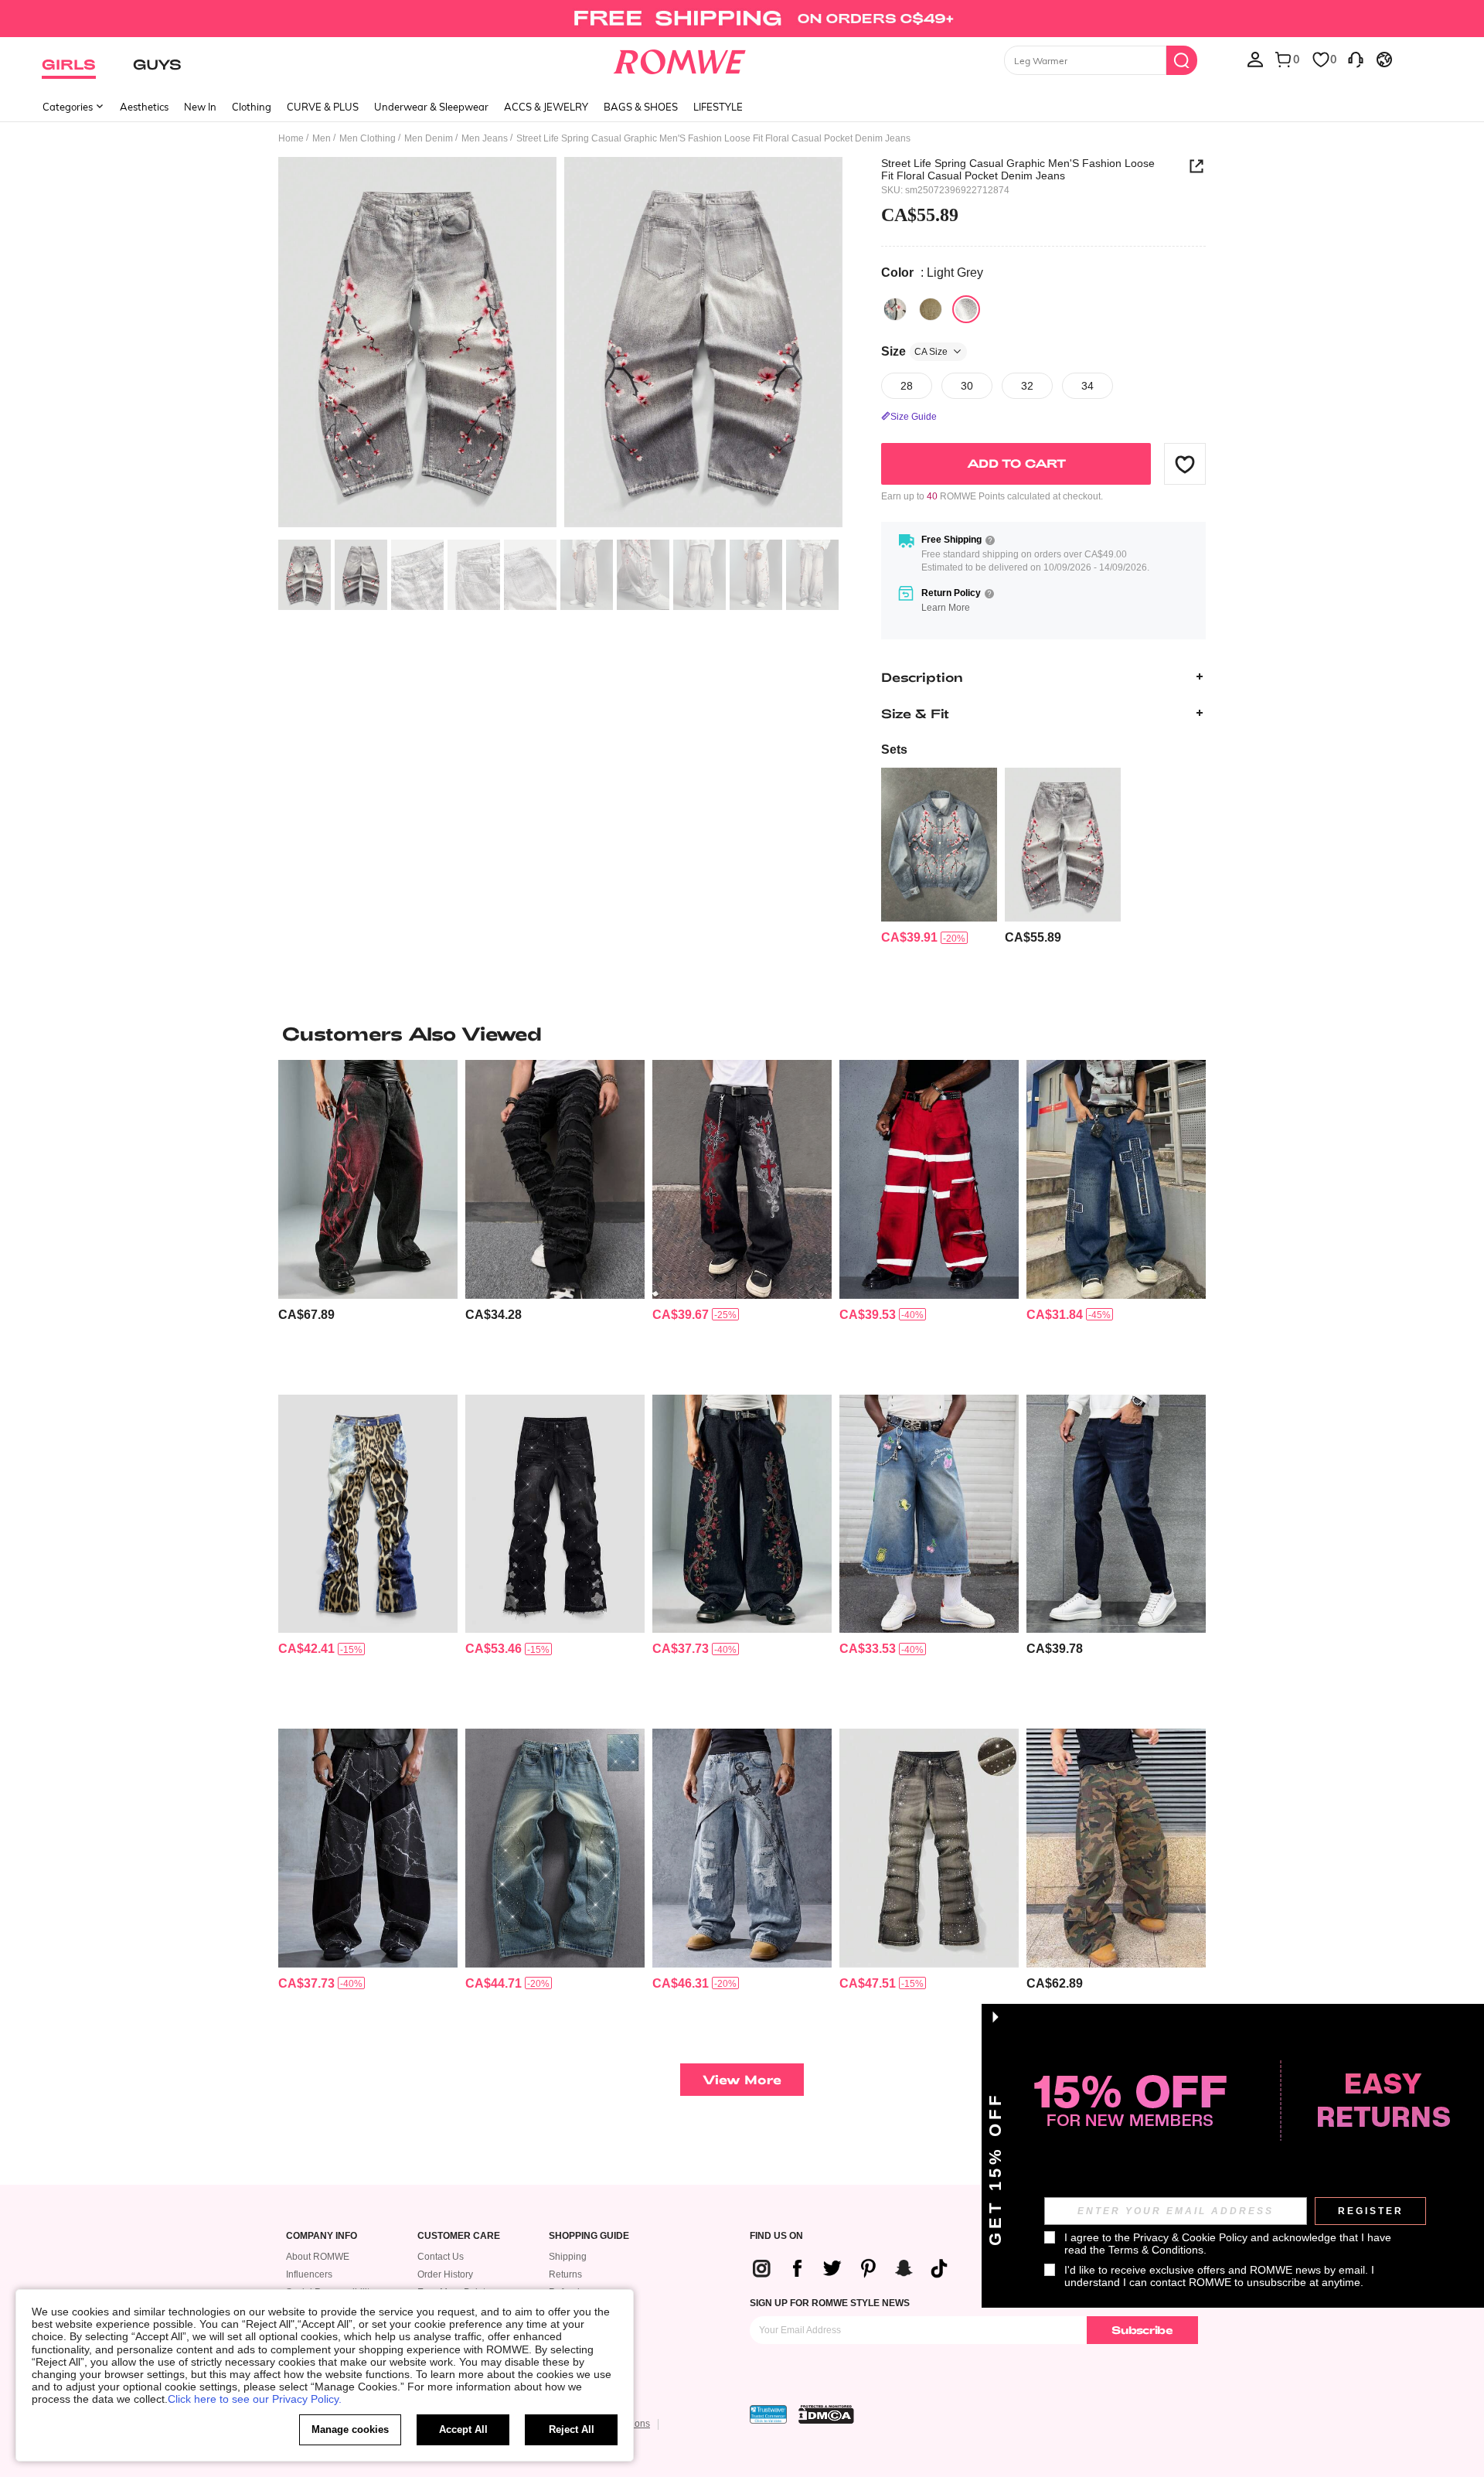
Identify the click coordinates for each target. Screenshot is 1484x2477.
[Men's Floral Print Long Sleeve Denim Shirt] (939, 845)
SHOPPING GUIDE (589, 2236)
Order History (445, 2274)
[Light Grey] (966, 309)
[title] (742, 1034)
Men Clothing (368, 138)
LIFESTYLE (718, 107)
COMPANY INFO (322, 2236)
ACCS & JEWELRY (546, 107)
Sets (894, 750)
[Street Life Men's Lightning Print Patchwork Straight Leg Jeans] (368, 1848)
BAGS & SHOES (641, 107)
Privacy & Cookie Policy (1190, 2237)
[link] (742, 19)
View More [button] (742, 2079)
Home (291, 138)
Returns (565, 2274)
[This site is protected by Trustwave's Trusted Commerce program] (768, 2414)
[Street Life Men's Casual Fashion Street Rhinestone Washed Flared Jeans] (929, 1848)
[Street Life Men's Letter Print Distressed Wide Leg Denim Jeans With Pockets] (742, 1848)
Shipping (568, 2257)
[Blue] (895, 309)
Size (914, 351)
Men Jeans (485, 138)
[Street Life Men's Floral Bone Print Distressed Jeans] (742, 1514)
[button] (1185, 464)
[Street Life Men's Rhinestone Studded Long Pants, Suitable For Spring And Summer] (555, 1514)
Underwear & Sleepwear (431, 107)
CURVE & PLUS (323, 107)
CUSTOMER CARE (459, 2236)
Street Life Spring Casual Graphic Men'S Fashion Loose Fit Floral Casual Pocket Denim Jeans (1018, 169)
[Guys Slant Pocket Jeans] (1116, 1514)
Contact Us (441, 2257)
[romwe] (680, 59)
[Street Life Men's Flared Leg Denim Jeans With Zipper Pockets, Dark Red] (929, 1179)
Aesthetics (144, 107)
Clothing (252, 107)
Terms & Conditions (1156, 2250)
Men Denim (429, 138)
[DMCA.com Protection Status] (826, 2414)
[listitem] (939, 857)
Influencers (309, 2274)
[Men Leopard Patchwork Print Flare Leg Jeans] (368, 1514)
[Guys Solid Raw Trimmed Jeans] (555, 1179)
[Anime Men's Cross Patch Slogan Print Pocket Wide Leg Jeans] (1116, 1179)
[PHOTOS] (560, 344)
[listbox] (1255, 59)
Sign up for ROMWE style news (830, 2303)
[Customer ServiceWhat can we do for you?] (1356, 59)
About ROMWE (318, 2257)
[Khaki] (931, 309)
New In (200, 107)
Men (322, 138)
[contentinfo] (909, 937)
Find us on (776, 2236)
